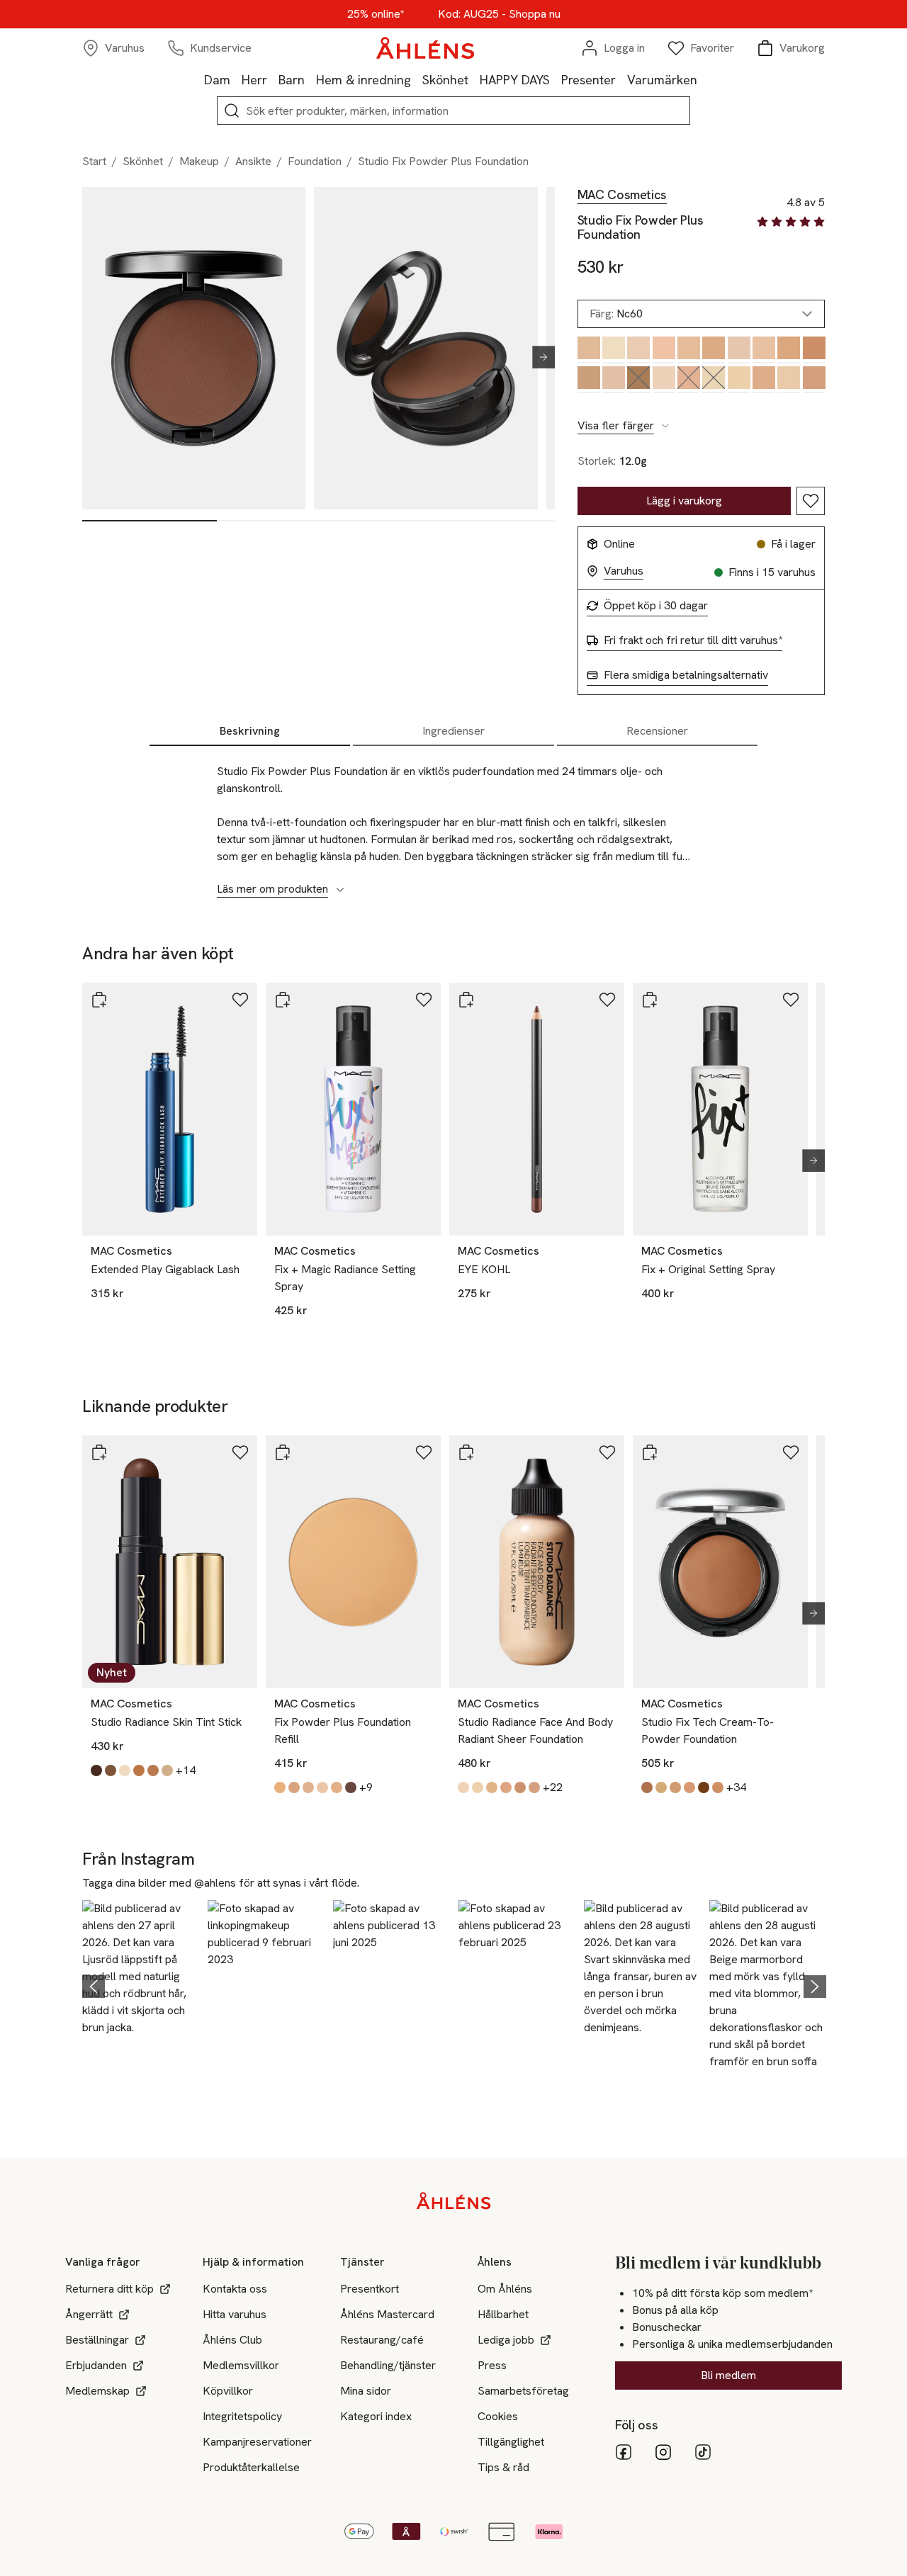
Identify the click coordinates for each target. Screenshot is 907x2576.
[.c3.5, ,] (613, 350)
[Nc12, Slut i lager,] (713, 380)
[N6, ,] (613, 380)
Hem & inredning (364, 80)
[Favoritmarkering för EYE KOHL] (607, 1000)
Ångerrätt (89, 2314)
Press (492, 2365)
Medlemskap (97, 2391)
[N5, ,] (764, 350)
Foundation (315, 161)
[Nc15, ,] (788, 380)
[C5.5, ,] (814, 350)
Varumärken (662, 80)
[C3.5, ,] (588, 350)
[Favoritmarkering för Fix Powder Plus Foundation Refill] (424, 1452)
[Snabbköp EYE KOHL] (466, 1000)
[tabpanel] (453, 823)
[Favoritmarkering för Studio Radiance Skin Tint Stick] (240, 1452)
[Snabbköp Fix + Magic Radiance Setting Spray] (283, 1000)
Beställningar (97, 2340)
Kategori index (376, 2416)
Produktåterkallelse (251, 2467)
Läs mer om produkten (272, 889)
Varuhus (624, 571)
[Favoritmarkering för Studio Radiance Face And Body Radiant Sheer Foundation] (607, 1452)
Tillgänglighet (511, 2442)
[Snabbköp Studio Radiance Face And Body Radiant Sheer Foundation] (466, 1452)
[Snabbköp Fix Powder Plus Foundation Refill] (283, 1452)
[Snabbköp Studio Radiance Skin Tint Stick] (99, 1452)
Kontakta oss (235, 2289)
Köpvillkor (228, 2391)
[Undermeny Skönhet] (474, 79)
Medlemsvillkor (241, 2365)
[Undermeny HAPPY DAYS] (556, 79)
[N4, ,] (638, 350)
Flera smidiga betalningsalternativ (686, 675)
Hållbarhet (503, 2314)
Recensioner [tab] (657, 731)
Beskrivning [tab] (250, 731)
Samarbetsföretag (523, 2391)
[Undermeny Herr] (273, 79)
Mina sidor (366, 2391)
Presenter (588, 80)
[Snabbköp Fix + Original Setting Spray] (650, 1000)
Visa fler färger (616, 426)
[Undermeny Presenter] (621, 79)
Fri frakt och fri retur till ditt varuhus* (693, 640)
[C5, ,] (788, 350)
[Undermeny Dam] (236, 79)
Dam (217, 80)
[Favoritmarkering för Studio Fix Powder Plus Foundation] (811, 501)
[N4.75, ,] (713, 350)
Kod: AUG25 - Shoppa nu (499, 14)
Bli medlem (728, 2375)
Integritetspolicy (242, 2416)
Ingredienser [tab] (453, 731)
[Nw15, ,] (814, 380)
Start (94, 161)
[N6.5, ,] (588, 380)
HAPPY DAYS (515, 80)
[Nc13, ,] (739, 380)
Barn (292, 80)
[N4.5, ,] (664, 350)
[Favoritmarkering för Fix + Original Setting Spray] (791, 1000)
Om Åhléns (505, 2289)
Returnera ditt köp (109, 2289)
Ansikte (253, 161)
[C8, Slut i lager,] (638, 380)
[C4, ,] (688, 350)
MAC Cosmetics (622, 195)
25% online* (376, 14)
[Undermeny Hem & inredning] (417, 79)
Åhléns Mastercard (387, 2314)
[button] (141, 1984)
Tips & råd (503, 2467)
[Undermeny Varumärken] (703, 79)
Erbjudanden (96, 2365)
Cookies (498, 2416)
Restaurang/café (382, 2340)
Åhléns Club (232, 2340)
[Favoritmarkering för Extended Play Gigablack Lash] (240, 1000)
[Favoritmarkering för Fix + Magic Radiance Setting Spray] (424, 1000)
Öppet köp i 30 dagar (656, 606)
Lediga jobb (506, 2340)
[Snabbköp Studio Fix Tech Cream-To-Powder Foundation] (650, 1452)
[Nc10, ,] (664, 380)
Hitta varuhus (235, 2314)
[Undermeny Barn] (310, 79)
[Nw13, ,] (764, 380)
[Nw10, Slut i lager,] (688, 380)
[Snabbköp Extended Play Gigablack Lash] (99, 1000)
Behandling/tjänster (388, 2365)
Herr (254, 80)
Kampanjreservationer (257, 2442)
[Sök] (232, 111)
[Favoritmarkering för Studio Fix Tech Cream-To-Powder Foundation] (791, 1452)
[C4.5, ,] (739, 350)
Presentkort (370, 2289)
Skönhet (445, 80)
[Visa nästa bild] (538, 357)
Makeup (199, 161)
